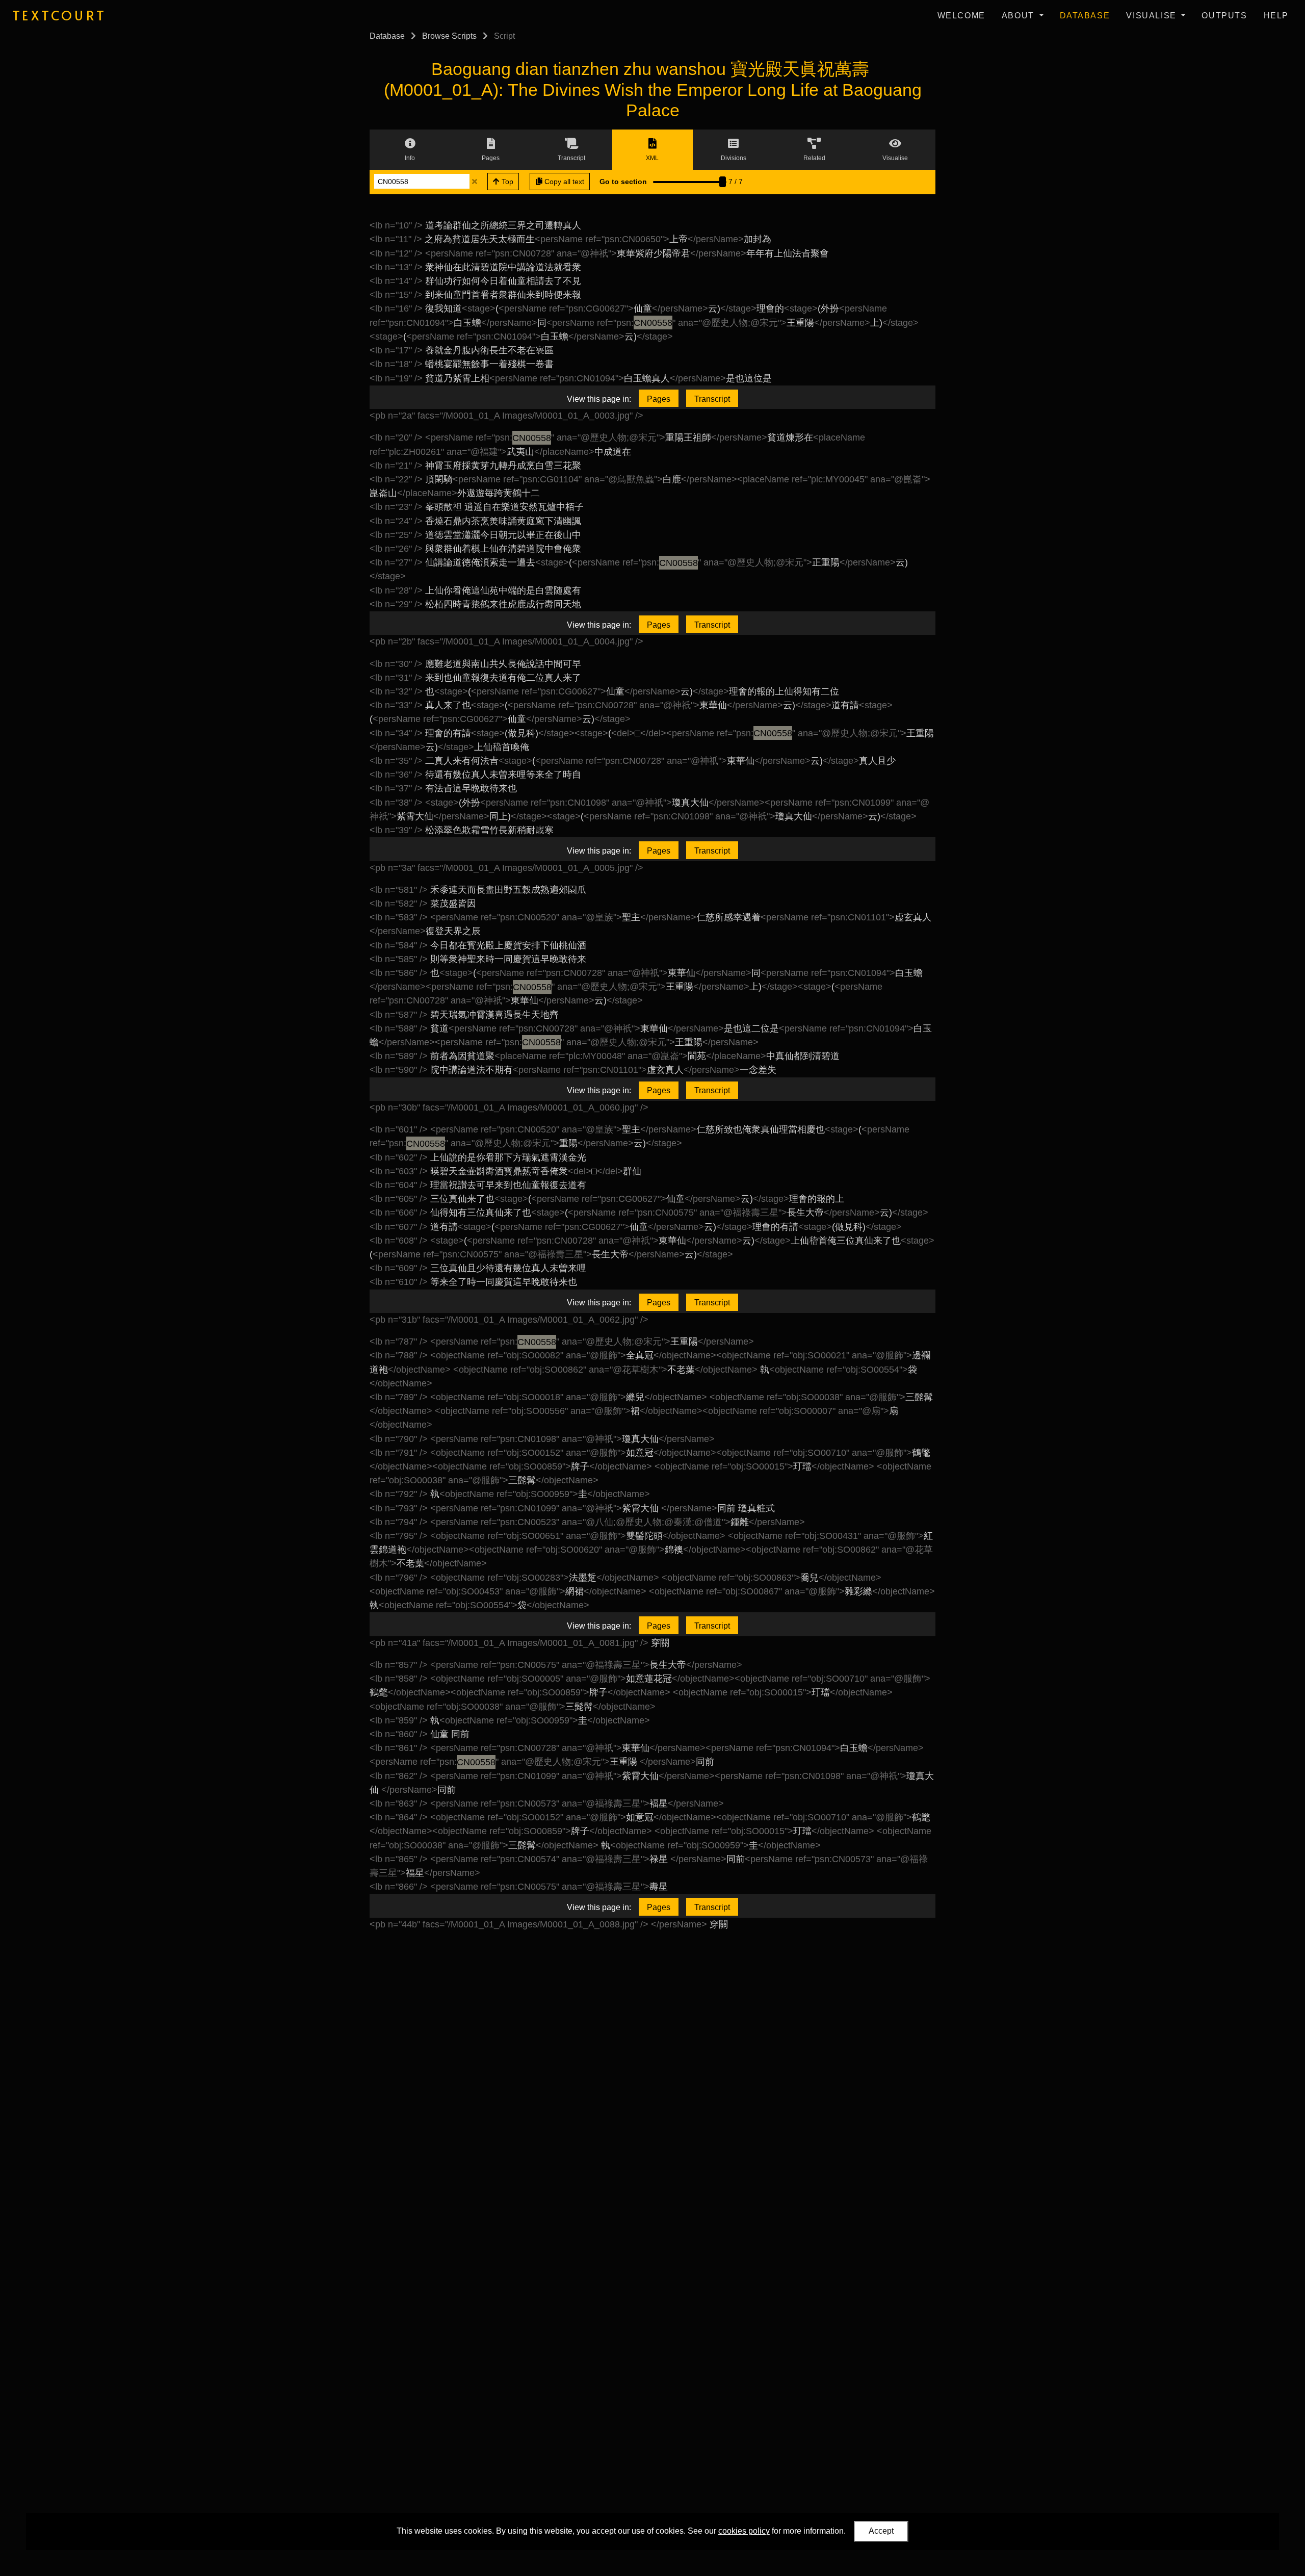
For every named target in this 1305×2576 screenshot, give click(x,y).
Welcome (961, 16)
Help (1276, 16)
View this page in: (599, 399)
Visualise (1153, 16)
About (1020, 16)
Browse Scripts (449, 36)
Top (506, 182)
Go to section (623, 182)
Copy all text (563, 182)
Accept (881, 2531)
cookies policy (744, 2531)
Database (1085, 16)
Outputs (1224, 16)
